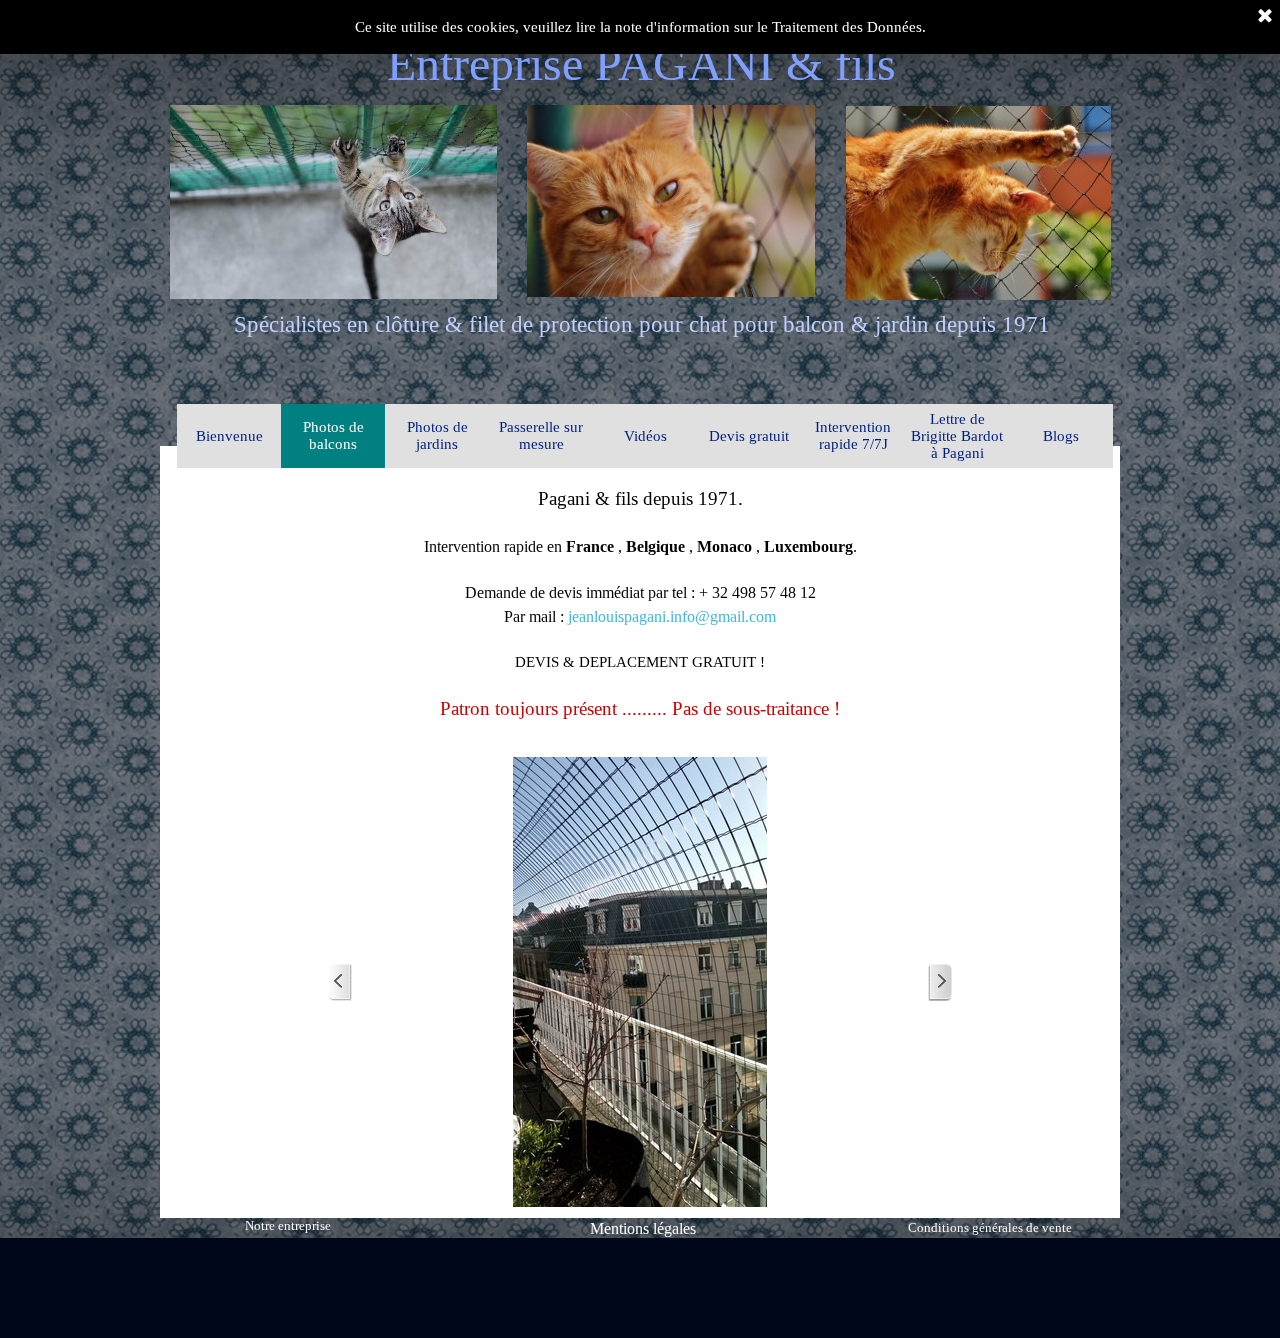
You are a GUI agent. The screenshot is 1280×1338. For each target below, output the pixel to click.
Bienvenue (229, 436)
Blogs (1061, 436)
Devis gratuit (749, 436)
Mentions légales (643, 1228)
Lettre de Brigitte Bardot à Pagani (957, 436)
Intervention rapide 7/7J (853, 435)
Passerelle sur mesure (541, 435)
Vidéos (645, 436)
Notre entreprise (288, 1225)
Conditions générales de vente (990, 1227)
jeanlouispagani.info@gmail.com (672, 616)
